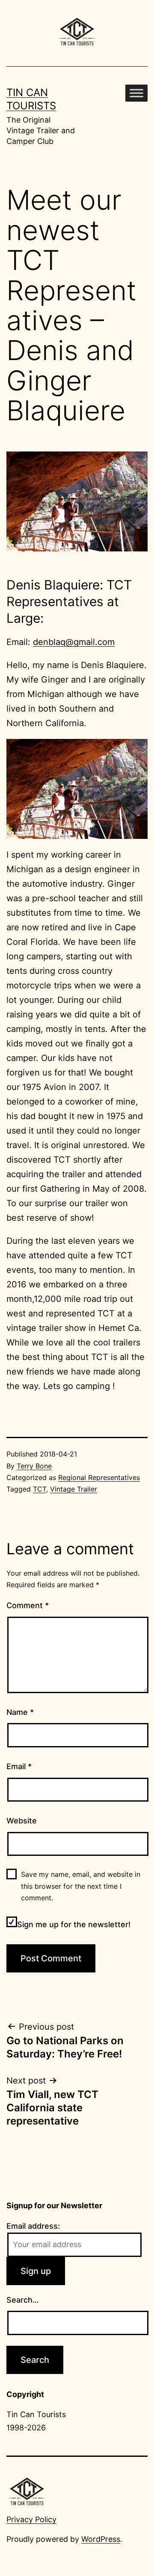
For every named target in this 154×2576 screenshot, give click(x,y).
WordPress (101, 2539)
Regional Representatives (99, 1477)
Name (20, 1712)
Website (22, 1821)
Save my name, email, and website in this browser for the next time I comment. (81, 1886)
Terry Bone (34, 1466)
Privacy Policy (31, 2519)
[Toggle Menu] (136, 93)
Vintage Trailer (74, 1489)
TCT (40, 1489)
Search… (23, 2300)
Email (19, 1766)
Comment (28, 1605)
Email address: (33, 2226)
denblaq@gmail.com (74, 642)
